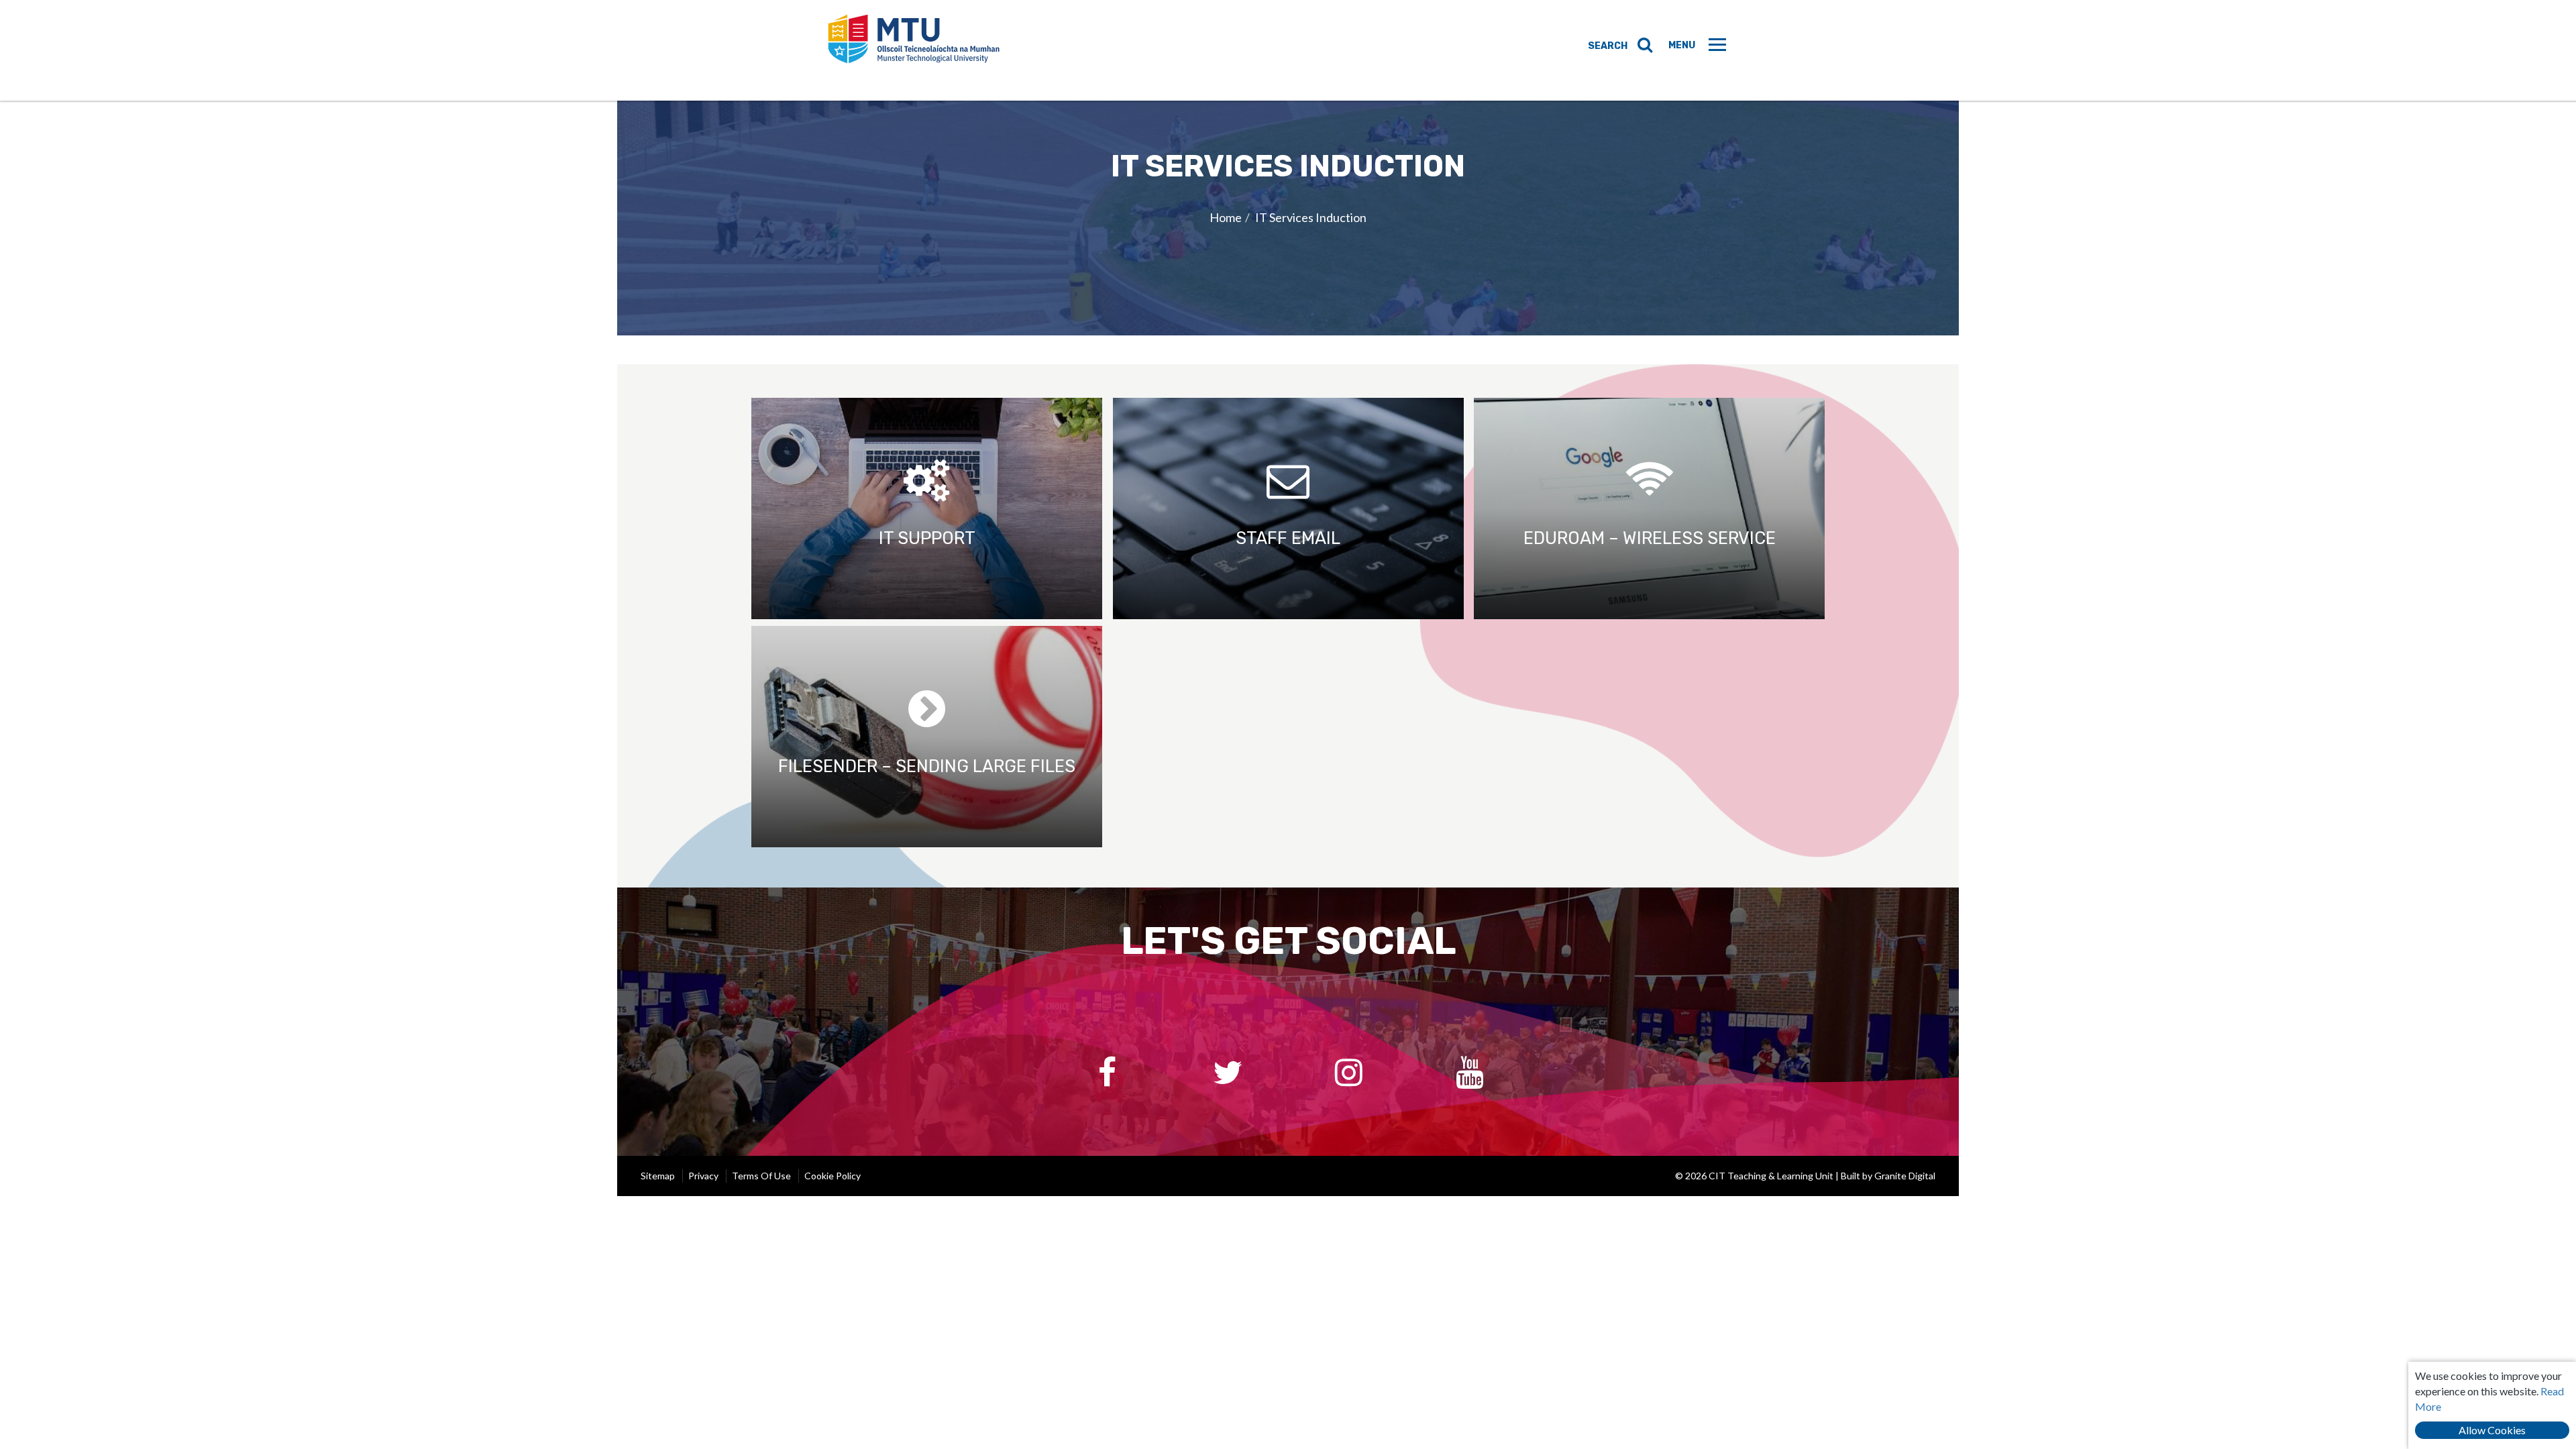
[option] (1288, 218)
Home (1226, 217)
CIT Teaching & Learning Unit (914, 50)
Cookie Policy (833, 1176)
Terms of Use (761, 1176)
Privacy (703, 1176)
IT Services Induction (1311, 217)
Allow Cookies (2492, 1430)
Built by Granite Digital (1888, 1176)
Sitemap (658, 1176)
